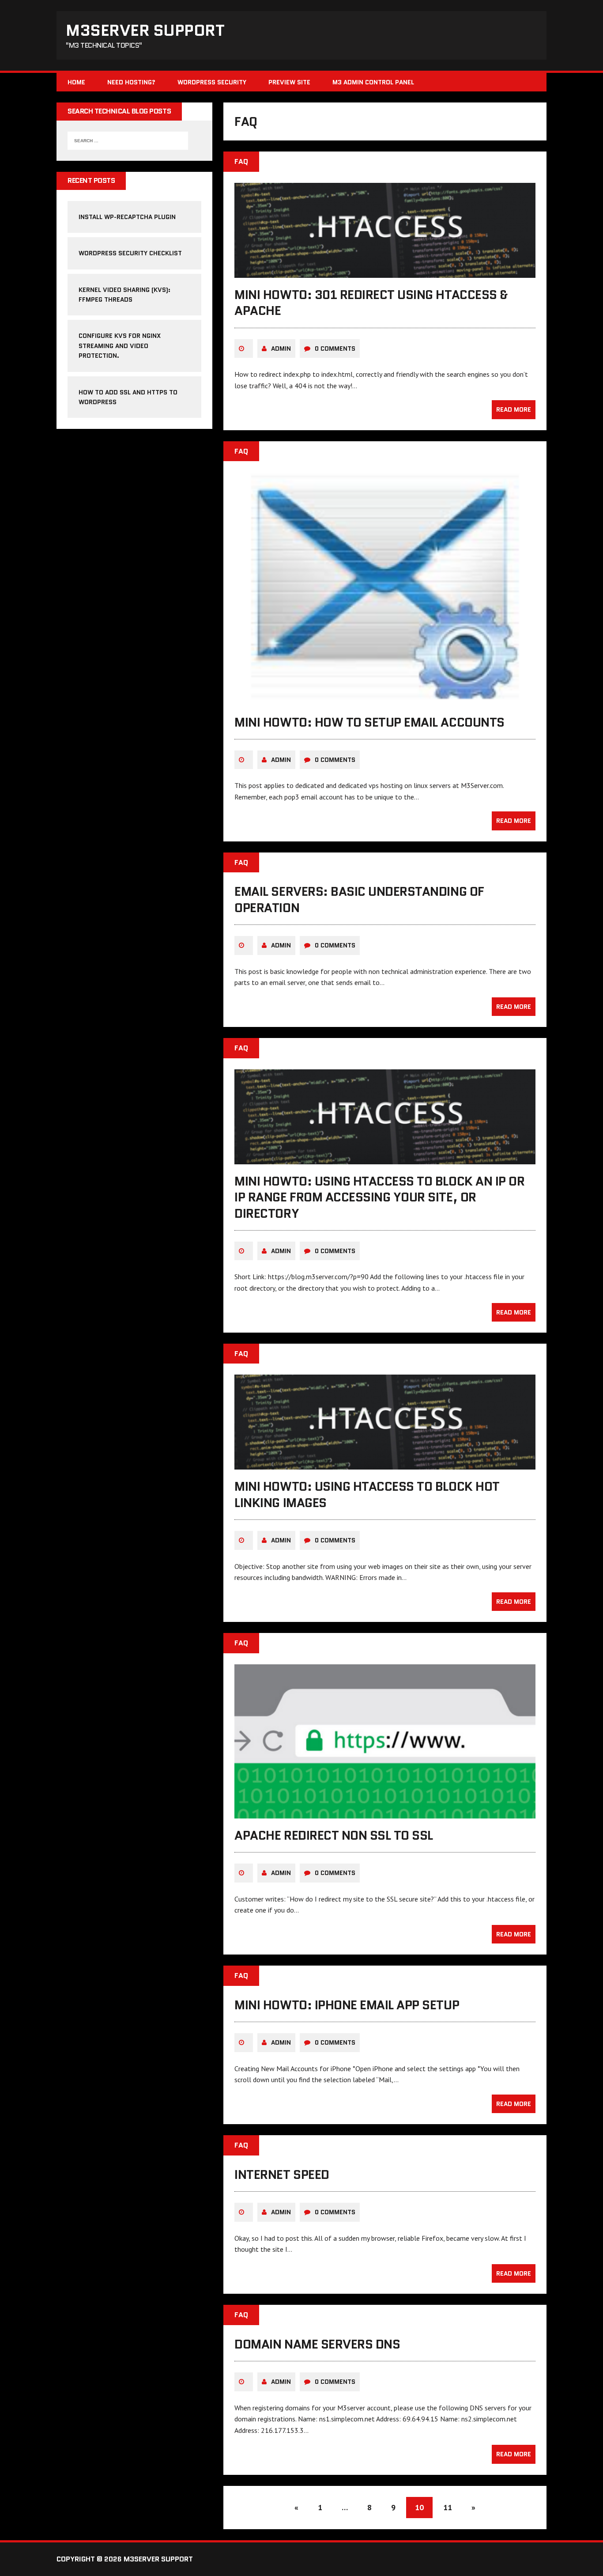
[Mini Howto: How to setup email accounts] (385, 699)
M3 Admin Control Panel (373, 82)
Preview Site (289, 82)
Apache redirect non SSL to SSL (334, 1835)
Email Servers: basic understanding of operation (359, 899)
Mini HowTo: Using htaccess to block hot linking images (367, 1494)
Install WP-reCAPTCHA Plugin (127, 217)
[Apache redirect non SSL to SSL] (385, 1812)
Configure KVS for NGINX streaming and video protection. (120, 346)
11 (448, 2507)
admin (281, 349)
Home (76, 82)
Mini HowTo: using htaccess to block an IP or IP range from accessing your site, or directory (379, 1197)
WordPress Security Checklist (130, 253)
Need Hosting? (131, 82)
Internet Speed (282, 2174)
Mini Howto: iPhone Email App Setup (347, 2005)
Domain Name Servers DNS (317, 2344)
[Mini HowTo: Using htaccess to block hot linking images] (385, 1464)
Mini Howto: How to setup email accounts (369, 722)
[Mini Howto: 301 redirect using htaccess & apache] (385, 272)
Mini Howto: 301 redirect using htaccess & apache (371, 303)
